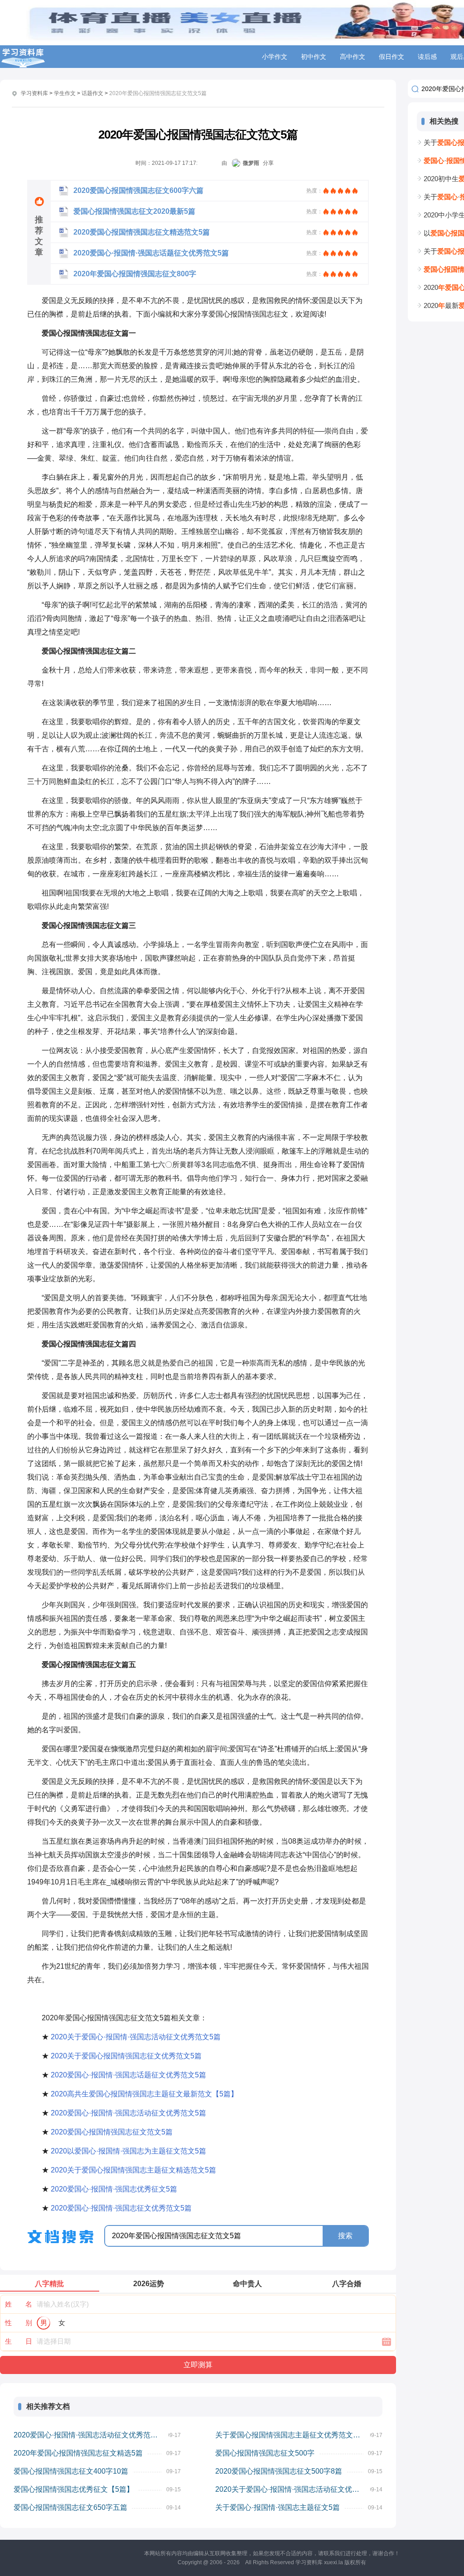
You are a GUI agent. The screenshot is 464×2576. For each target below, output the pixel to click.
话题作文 (92, 93)
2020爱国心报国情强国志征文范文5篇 (112, 2132)
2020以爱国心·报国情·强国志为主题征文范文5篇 (128, 2151)
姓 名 (19, 2304)
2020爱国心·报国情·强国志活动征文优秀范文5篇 (128, 2113)
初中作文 (314, 57)
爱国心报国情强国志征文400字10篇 (71, 2471)
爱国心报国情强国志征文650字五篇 (70, 2507)
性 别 (19, 2323)
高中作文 (353, 57)
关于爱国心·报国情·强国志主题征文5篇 (278, 2507)
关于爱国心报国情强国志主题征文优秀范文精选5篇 (293, 2435)
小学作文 (275, 57)
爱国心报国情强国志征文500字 (265, 2453)
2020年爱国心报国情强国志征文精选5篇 (78, 2453)
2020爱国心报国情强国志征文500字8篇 (279, 2471)
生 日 (19, 2341)
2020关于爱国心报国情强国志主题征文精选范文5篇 (133, 2170)
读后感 (427, 57)
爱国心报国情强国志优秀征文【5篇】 (74, 2489)
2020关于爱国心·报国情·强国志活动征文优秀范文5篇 (136, 2037)
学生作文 (65, 93)
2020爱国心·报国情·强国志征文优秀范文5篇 (121, 2208)
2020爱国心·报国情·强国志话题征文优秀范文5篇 (128, 2075)
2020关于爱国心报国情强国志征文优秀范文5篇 (126, 2056)
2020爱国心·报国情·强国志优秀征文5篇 (114, 2189)
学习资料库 (34, 93)
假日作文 (391, 57)
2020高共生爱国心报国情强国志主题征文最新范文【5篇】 (144, 2094)
